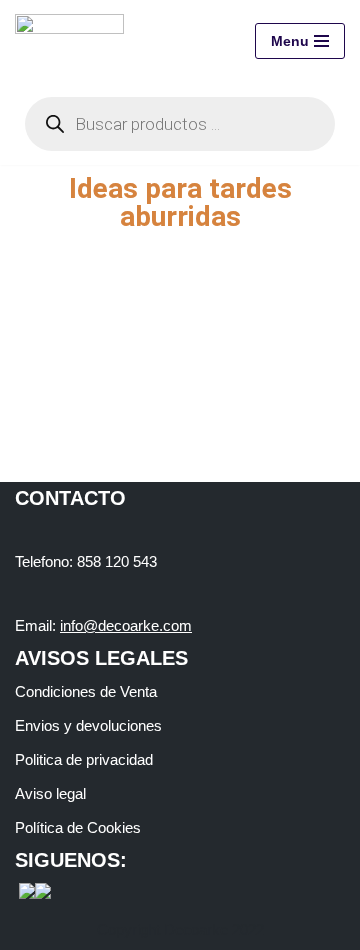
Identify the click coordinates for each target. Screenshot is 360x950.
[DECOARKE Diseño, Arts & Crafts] (74, 41)
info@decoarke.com (126, 625)
